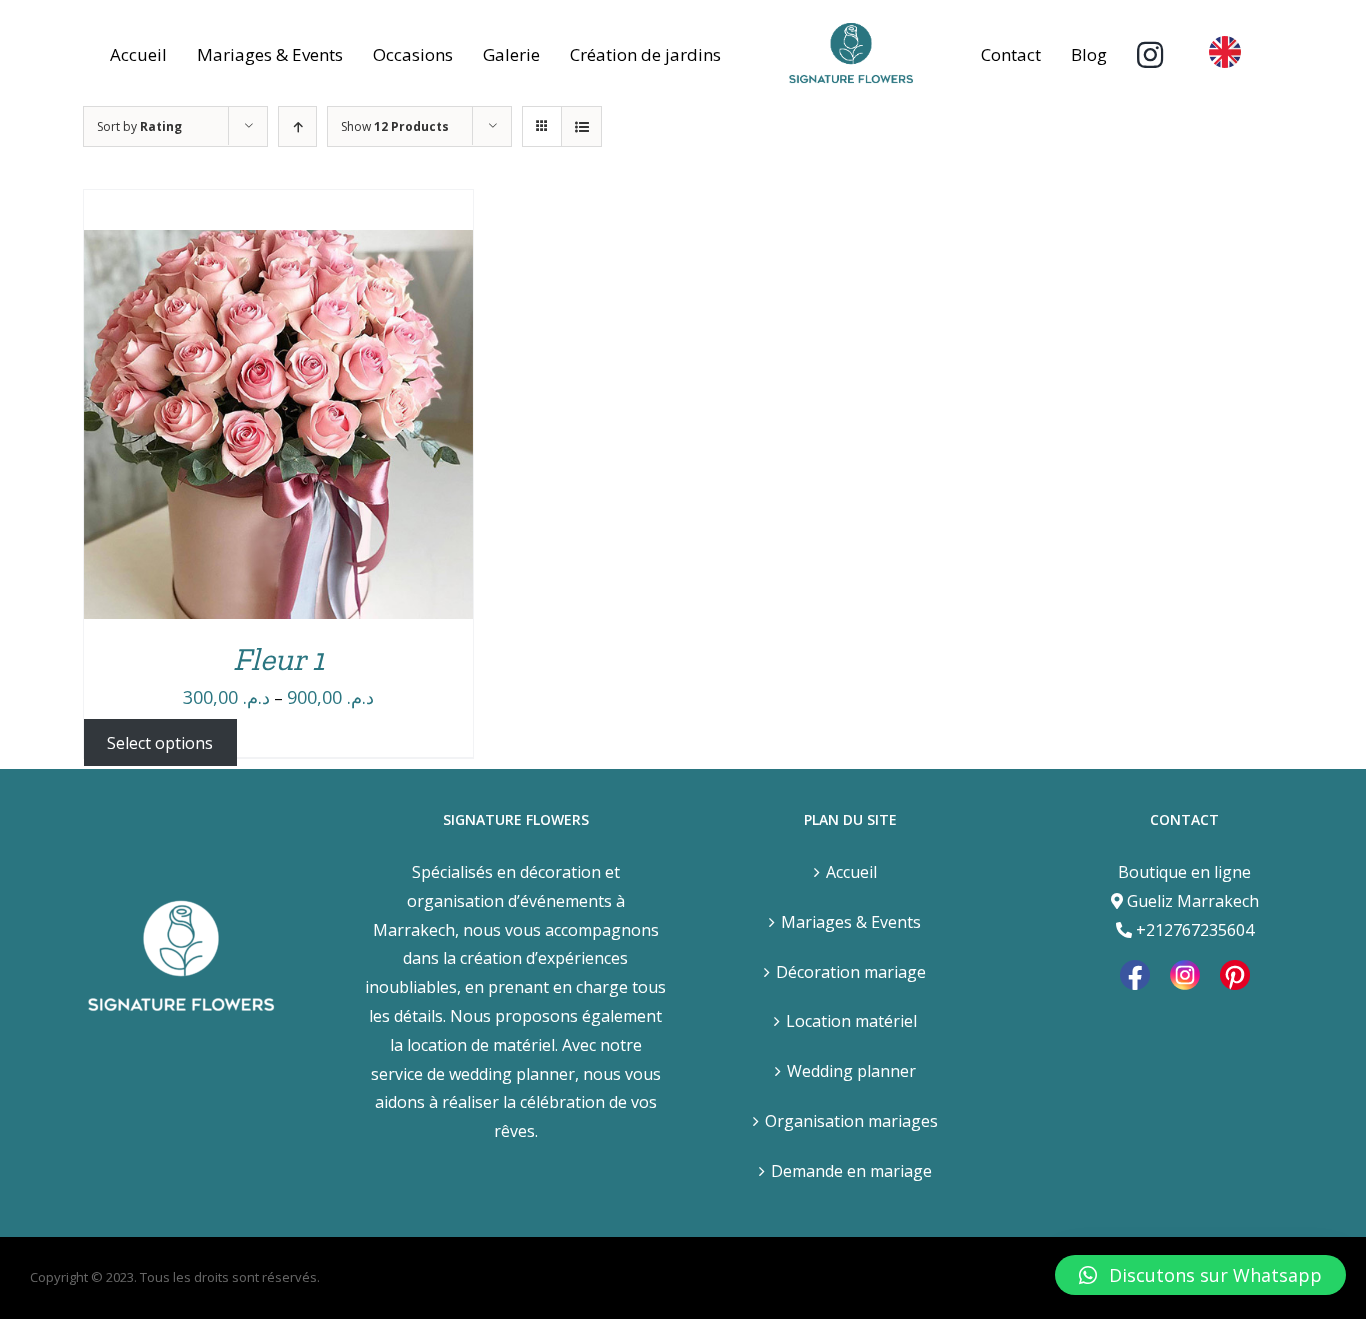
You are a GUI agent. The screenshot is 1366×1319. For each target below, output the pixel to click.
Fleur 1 (278, 659)
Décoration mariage (851, 972)
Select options (160, 742)
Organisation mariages (851, 1121)
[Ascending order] (297, 126)
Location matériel (851, 1021)
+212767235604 (1195, 930)
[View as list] (581, 126)
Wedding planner (851, 1071)
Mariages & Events (851, 922)
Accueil (851, 872)
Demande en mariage (851, 1171)
